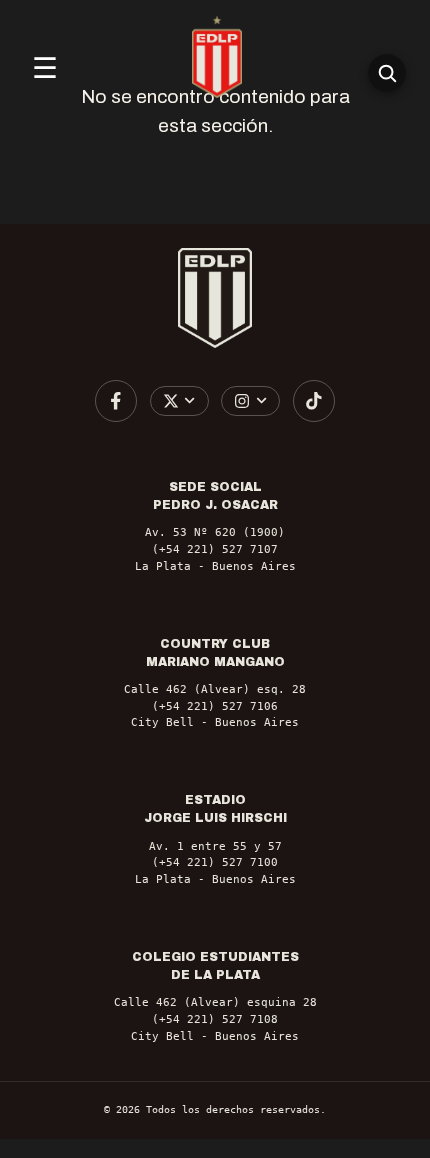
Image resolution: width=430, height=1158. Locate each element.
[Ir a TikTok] (314, 401)
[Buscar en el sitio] (387, 73)
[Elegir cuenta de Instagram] (250, 400)
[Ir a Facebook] (116, 401)
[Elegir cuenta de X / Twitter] (179, 400)
